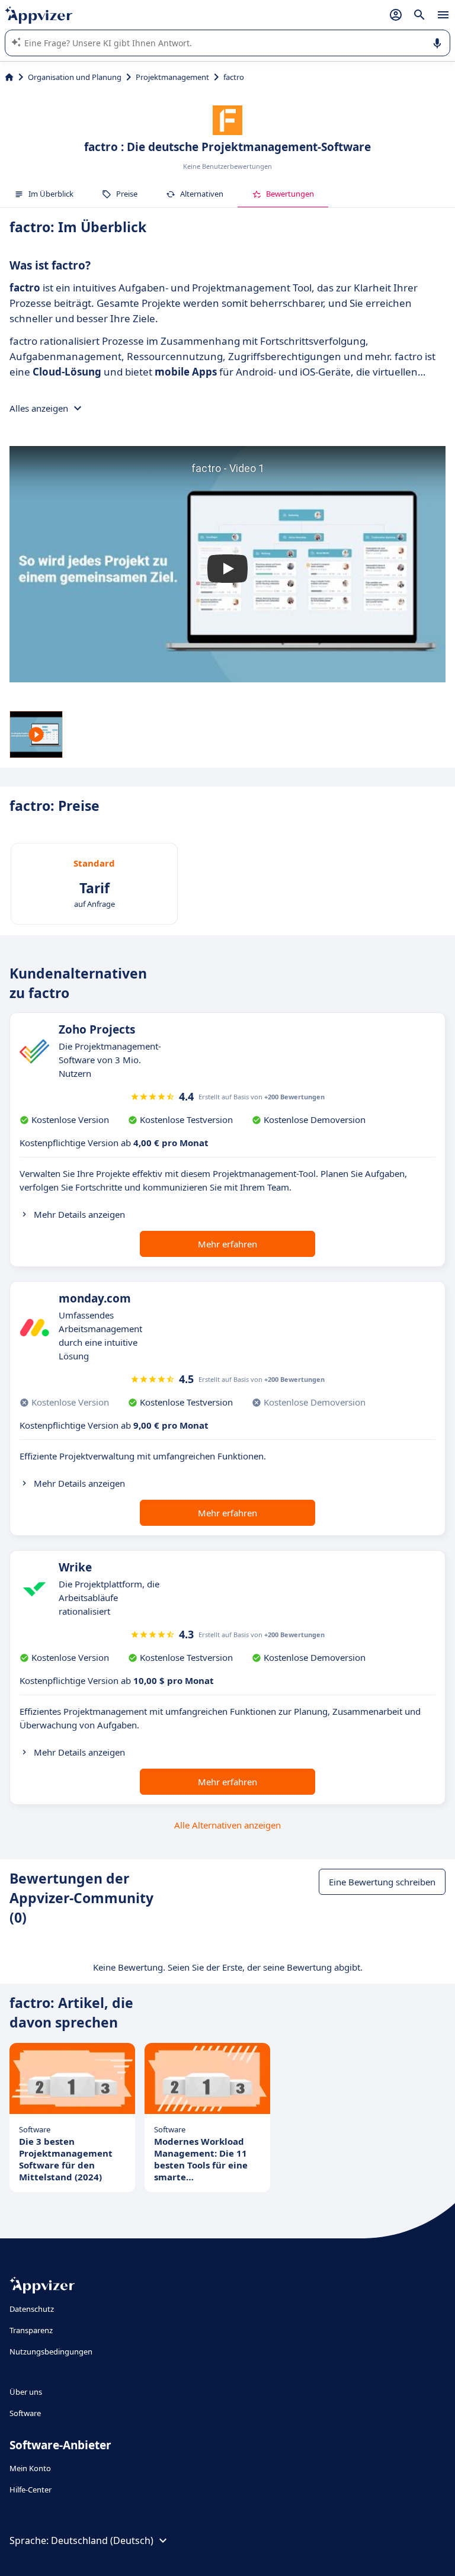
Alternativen (202, 194)
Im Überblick (51, 194)
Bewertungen (290, 194)
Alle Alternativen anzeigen (227, 1825)
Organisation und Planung (75, 77)
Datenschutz (32, 2309)
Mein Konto (30, 2468)
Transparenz (31, 2330)
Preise (127, 194)
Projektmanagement (172, 77)
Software (25, 2413)
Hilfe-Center (31, 2490)
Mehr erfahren (227, 1244)
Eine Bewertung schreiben (382, 1882)
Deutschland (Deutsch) (102, 2540)
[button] (227, 569)
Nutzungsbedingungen (51, 2352)
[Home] (9, 77)
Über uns (26, 2392)
